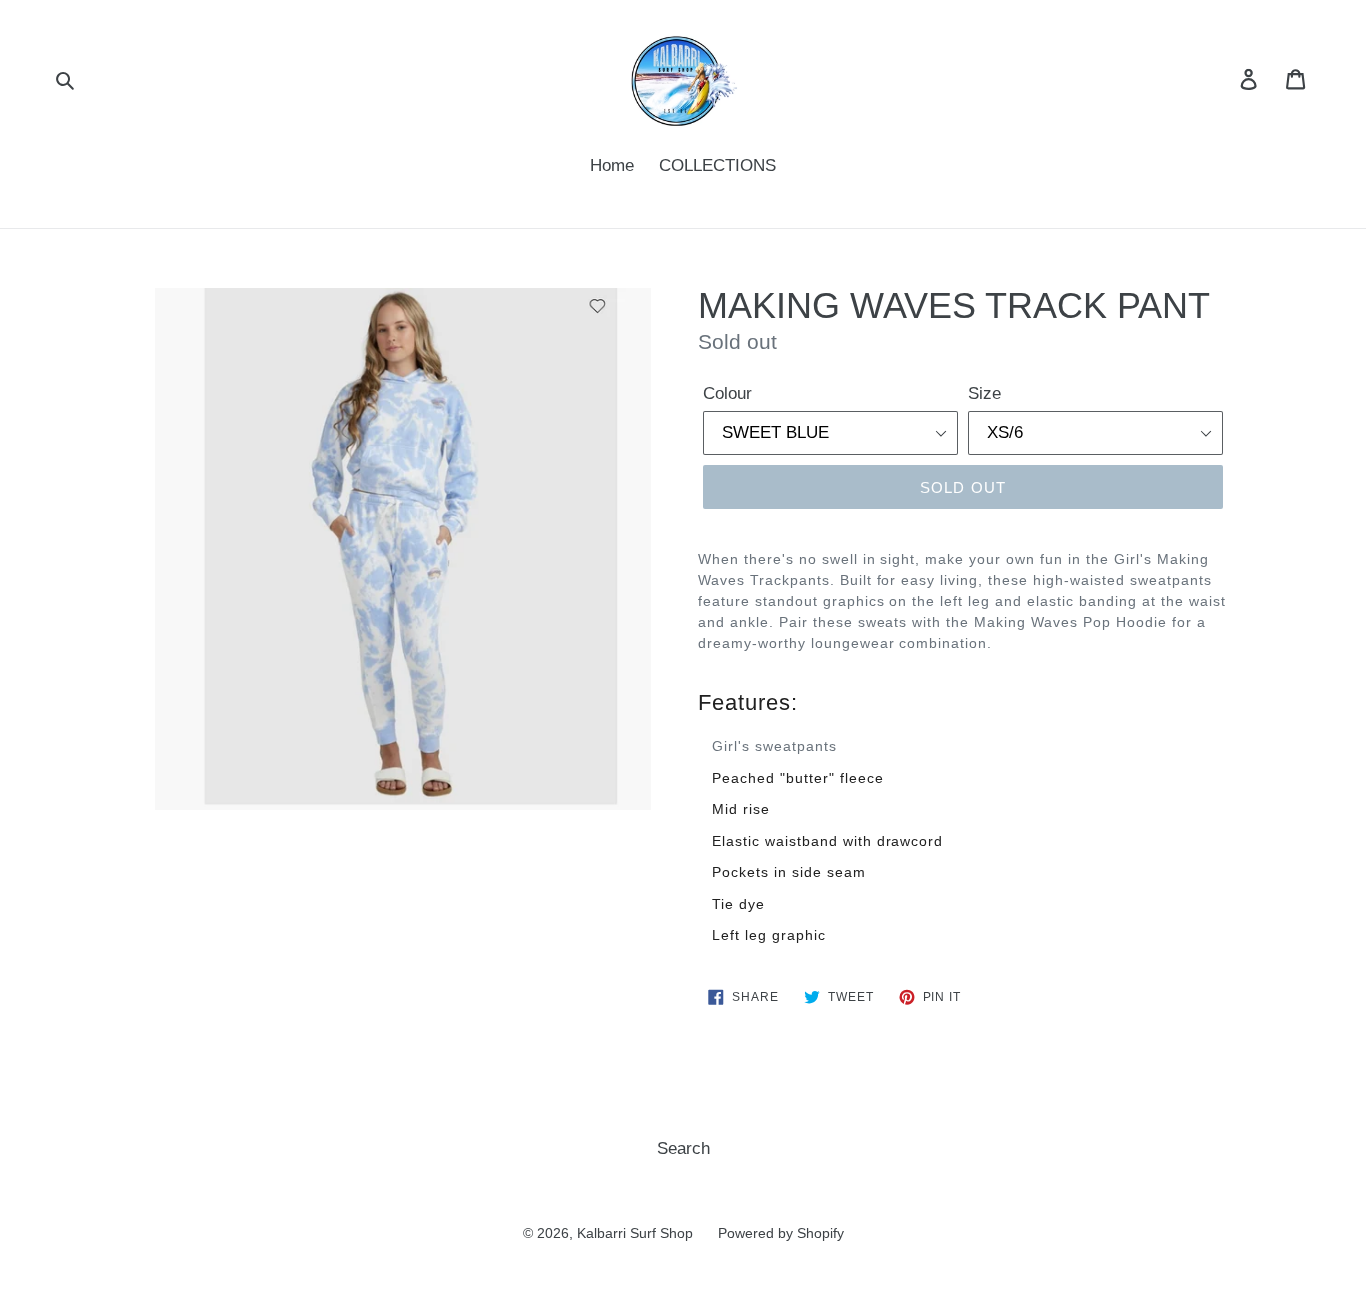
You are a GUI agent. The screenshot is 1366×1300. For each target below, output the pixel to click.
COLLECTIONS (717, 165)
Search (683, 1148)
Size (984, 393)
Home (612, 165)
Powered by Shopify (781, 1233)
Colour (727, 393)
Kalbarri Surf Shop (635, 1233)
